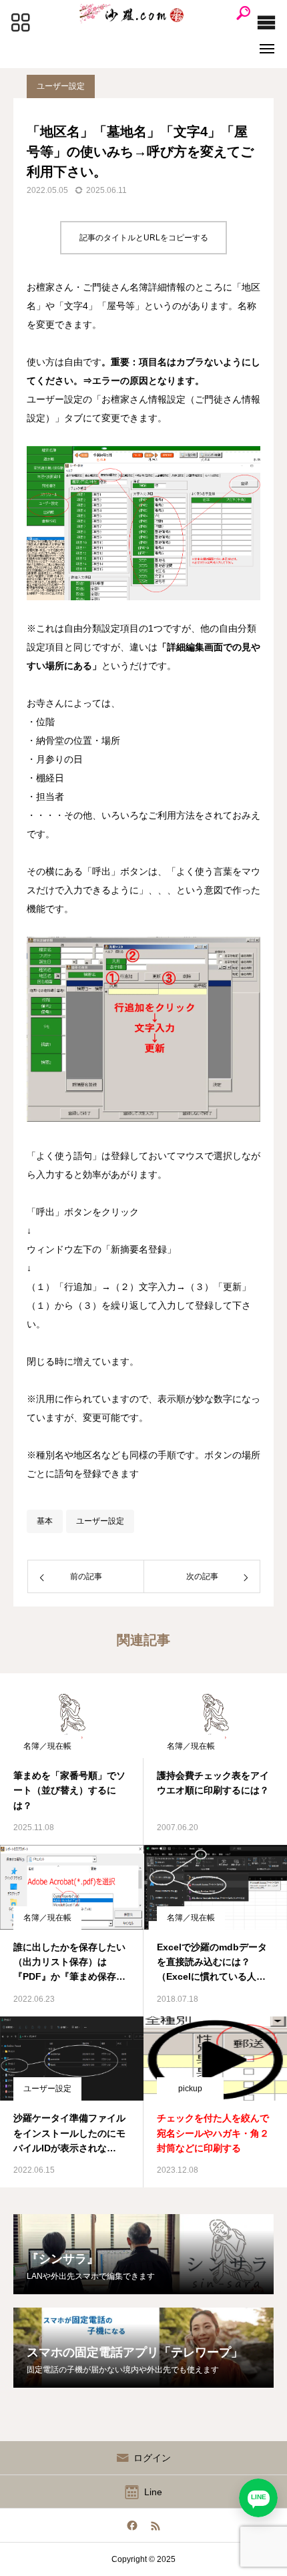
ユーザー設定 (61, 86)
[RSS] (155, 2525)
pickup (190, 2089)
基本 (45, 1521)
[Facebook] (132, 2525)
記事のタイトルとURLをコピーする (144, 238)
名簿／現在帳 (47, 1746)
